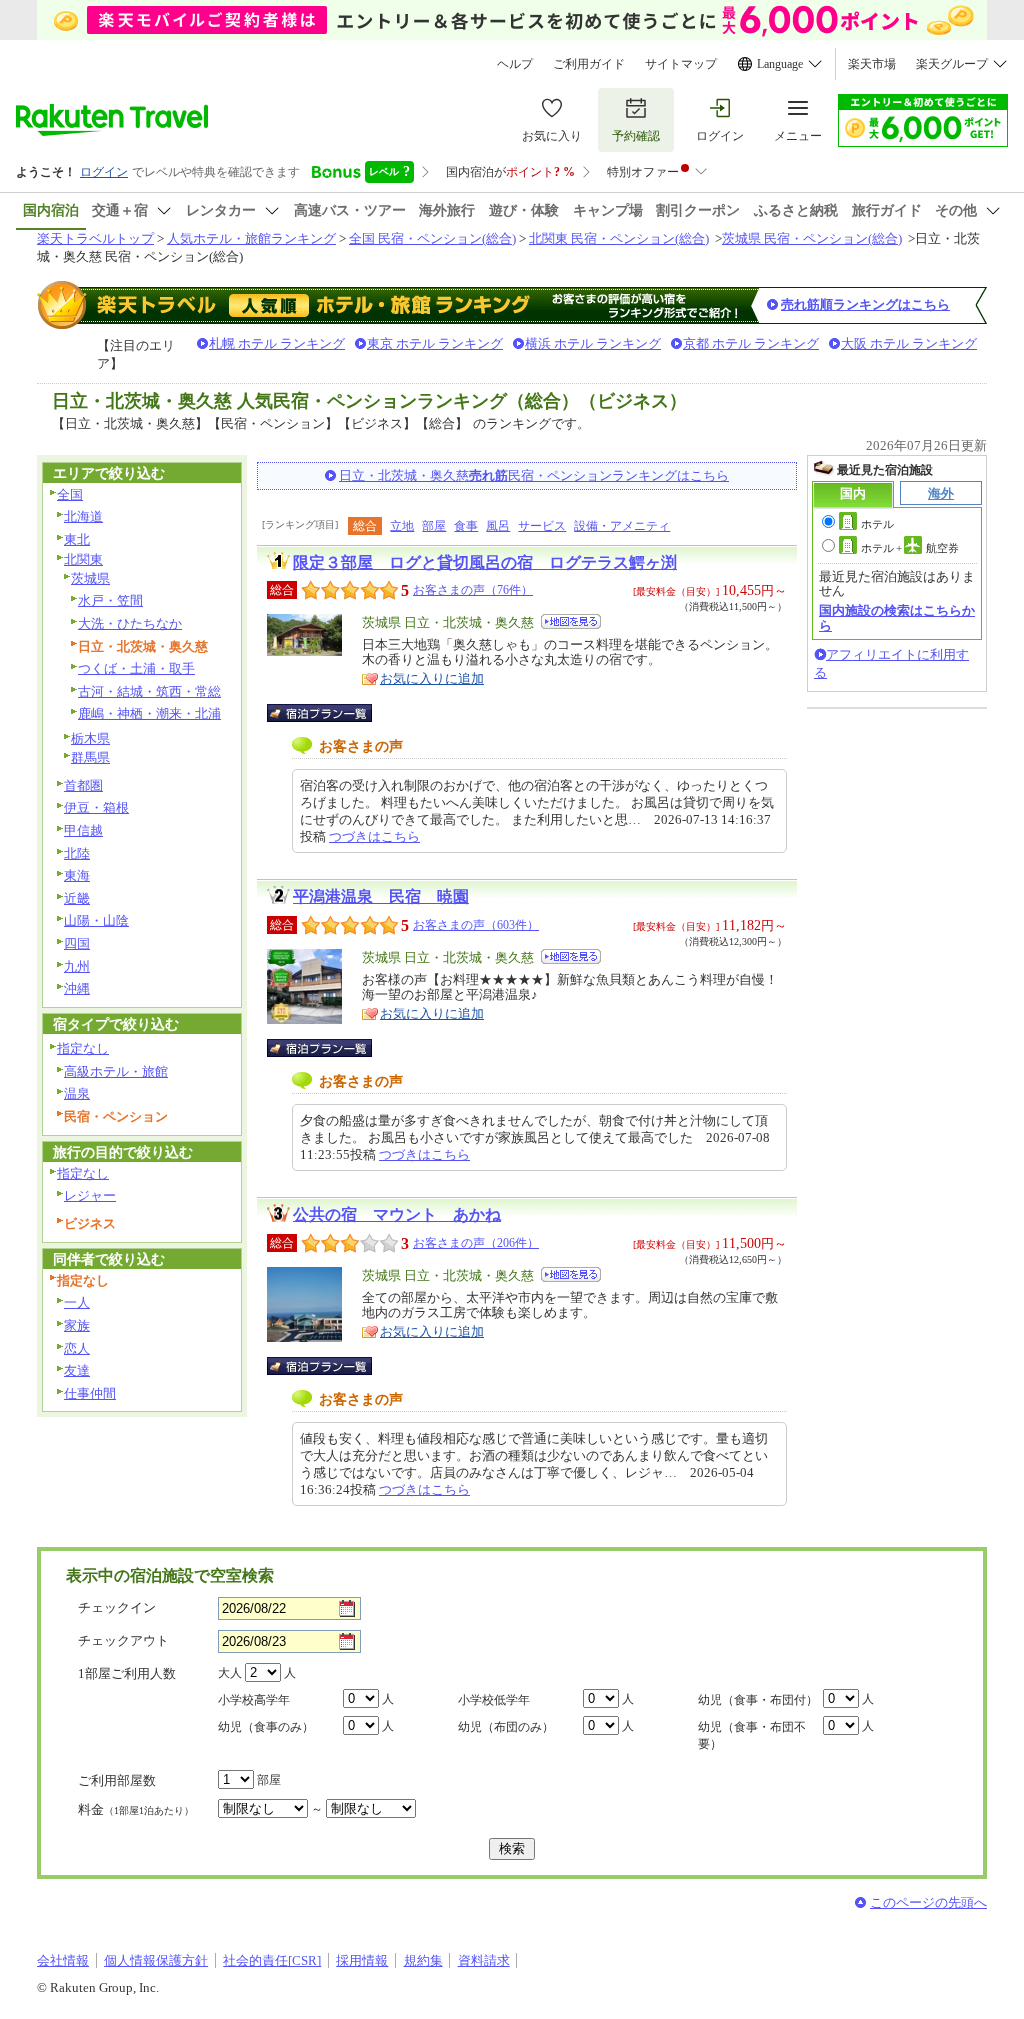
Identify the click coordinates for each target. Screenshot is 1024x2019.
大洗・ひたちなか (130, 623)
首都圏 (83, 785)
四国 (77, 943)
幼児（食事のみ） (266, 1727)
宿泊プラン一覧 (329, 713)
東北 (77, 539)
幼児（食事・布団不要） (752, 1735)
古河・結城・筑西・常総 (149, 691)
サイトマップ (681, 64)
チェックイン (117, 1607)
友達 (77, 1370)
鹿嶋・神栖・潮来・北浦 (149, 713)
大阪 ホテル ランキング (909, 343)
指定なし (83, 1048)
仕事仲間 (90, 1393)
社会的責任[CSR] (272, 1960)
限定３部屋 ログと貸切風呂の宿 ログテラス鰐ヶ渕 (485, 562)
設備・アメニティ (622, 526)
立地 (402, 526)
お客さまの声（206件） (476, 1243)
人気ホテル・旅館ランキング (251, 238)
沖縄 (77, 988)
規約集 (423, 1960)
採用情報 (362, 1960)
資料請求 (484, 1960)
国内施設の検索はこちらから (897, 617)
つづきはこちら (374, 836)
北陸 (77, 853)
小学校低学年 (494, 1700)
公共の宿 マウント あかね (397, 1214)
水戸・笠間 (110, 600)
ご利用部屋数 (117, 1780)
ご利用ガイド (589, 64)
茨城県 (90, 578)
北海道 (83, 516)
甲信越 (83, 830)
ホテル (877, 524)
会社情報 (63, 1960)
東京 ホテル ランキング (435, 343)
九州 (77, 966)
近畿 (77, 898)
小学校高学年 (254, 1700)
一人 (77, 1302)
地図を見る (571, 621)
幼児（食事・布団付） (758, 1700)
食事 (466, 526)
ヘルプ (515, 64)
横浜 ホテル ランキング (593, 343)
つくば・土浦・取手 (136, 668)
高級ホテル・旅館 (116, 1071)
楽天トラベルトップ (95, 238)
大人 (230, 1673)
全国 (70, 494)
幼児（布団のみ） (506, 1727)
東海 (77, 875)
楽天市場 (872, 64)
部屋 (434, 526)
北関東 (83, 559)
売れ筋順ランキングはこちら (865, 304)
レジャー (90, 1195)
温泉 (77, 1093)
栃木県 (90, 738)
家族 (77, 1325)
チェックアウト (123, 1640)
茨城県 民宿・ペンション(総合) (812, 238)
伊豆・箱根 (96, 807)
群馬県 (90, 757)
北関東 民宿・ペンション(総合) (619, 238)
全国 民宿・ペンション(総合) (432, 238)
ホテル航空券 (910, 548)
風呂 (498, 526)
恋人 (77, 1348)
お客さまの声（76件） (473, 590)
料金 (136, 1809)
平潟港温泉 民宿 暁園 (381, 896)
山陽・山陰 (96, 920)
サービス (542, 526)
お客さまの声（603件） (476, 925)
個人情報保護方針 (156, 1960)
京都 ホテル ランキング (751, 343)
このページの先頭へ (928, 1902)
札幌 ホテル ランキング (277, 343)
